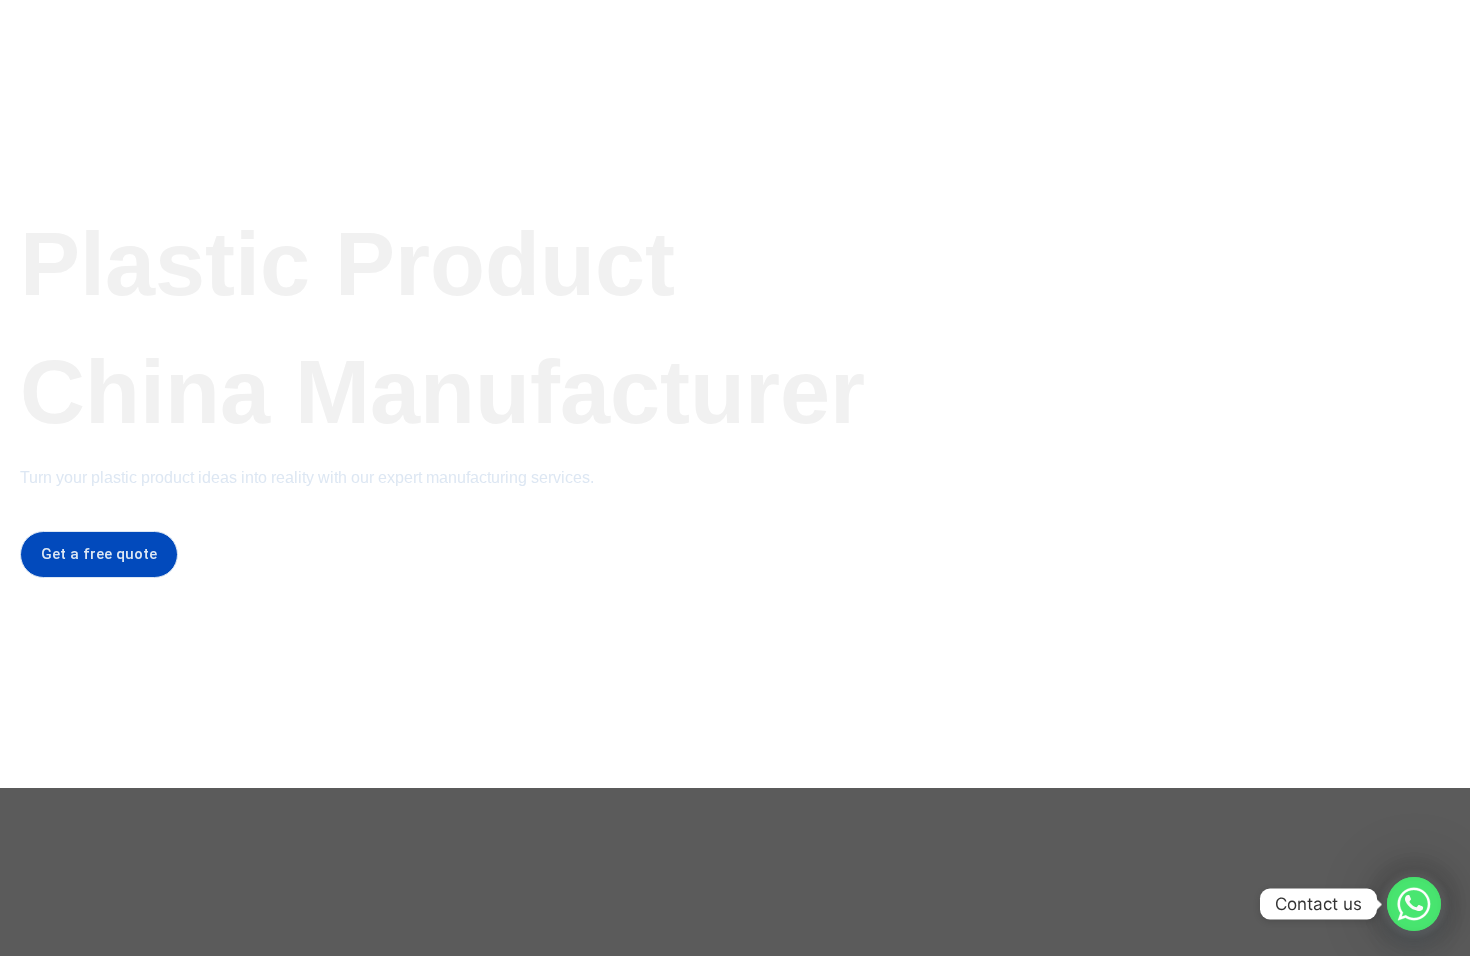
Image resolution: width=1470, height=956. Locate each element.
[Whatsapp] (1414, 904)
